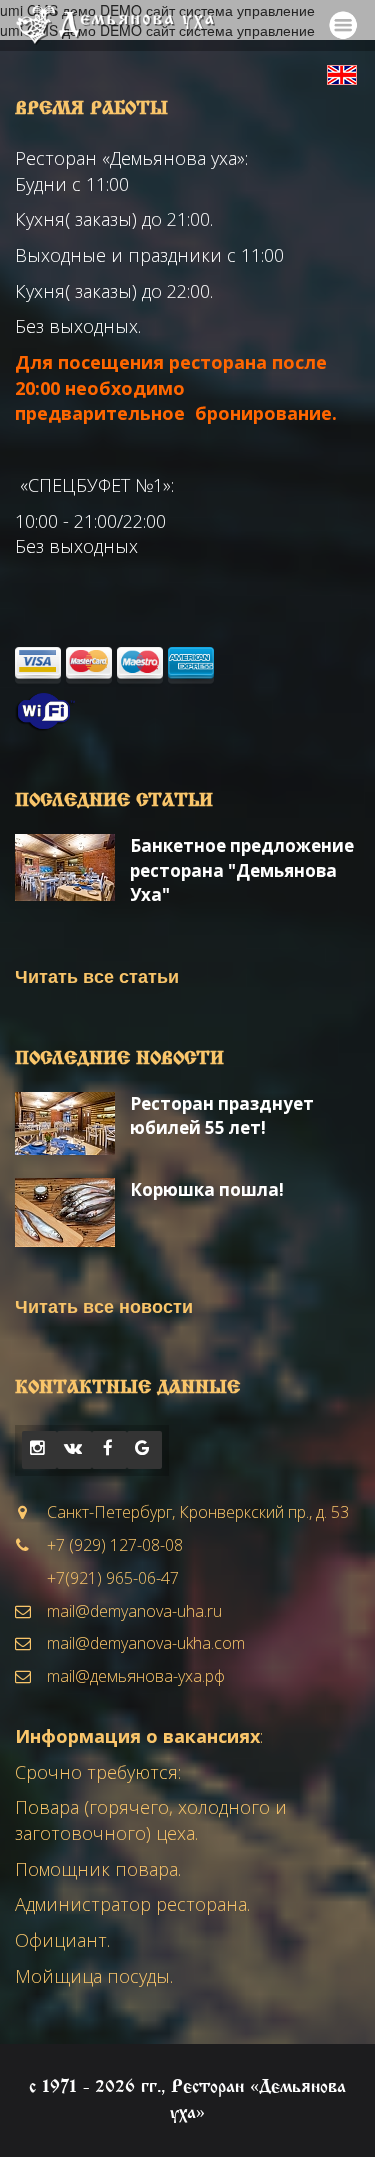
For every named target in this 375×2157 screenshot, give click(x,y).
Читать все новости (104, 1306)
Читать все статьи (97, 976)
